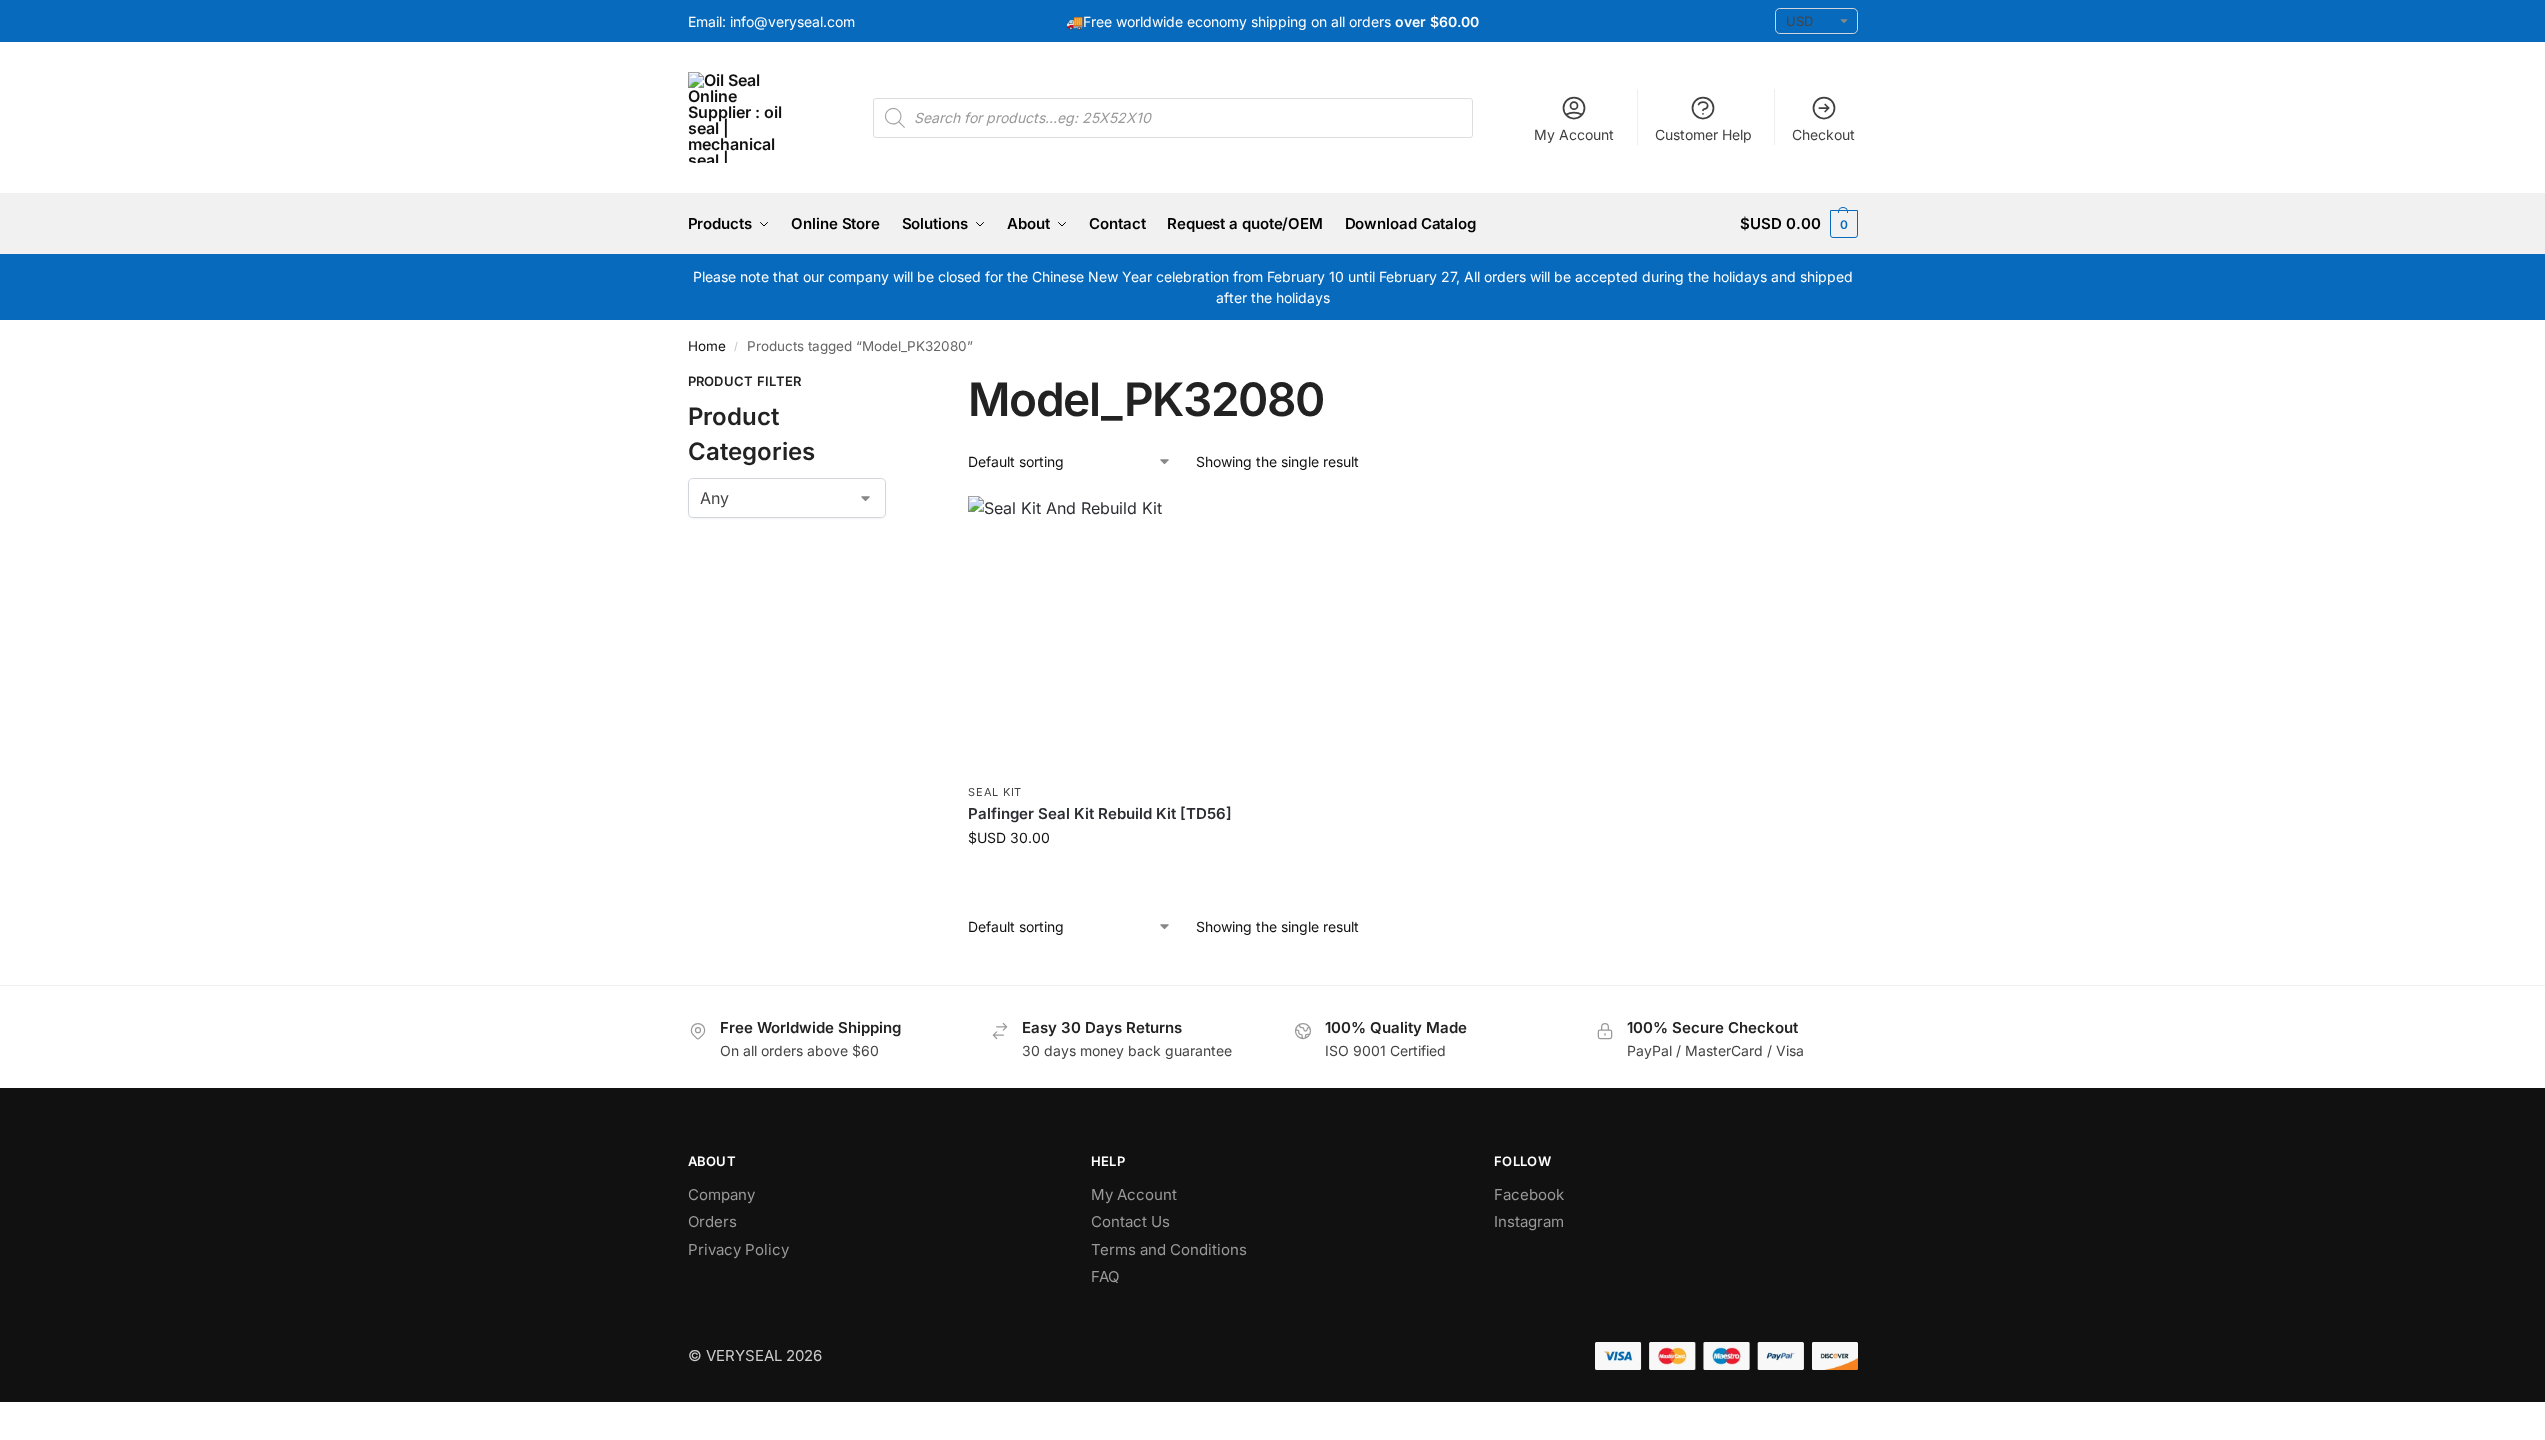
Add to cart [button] (1106, 879)
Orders (712, 1221)
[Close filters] (892, 384)
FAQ (1105, 1276)
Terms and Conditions (1169, 1249)
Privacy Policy (738, 1249)
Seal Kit (995, 792)
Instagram (1529, 1221)
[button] (1798, 224)
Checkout (1823, 134)
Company (721, 1194)
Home (707, 346)
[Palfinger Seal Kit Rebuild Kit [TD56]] (1106, 634)
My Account (1574, 134)
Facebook (1529, 1194)
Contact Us (1130, 1221)
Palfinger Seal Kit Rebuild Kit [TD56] (1100, 813)
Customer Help (1703, 134)
